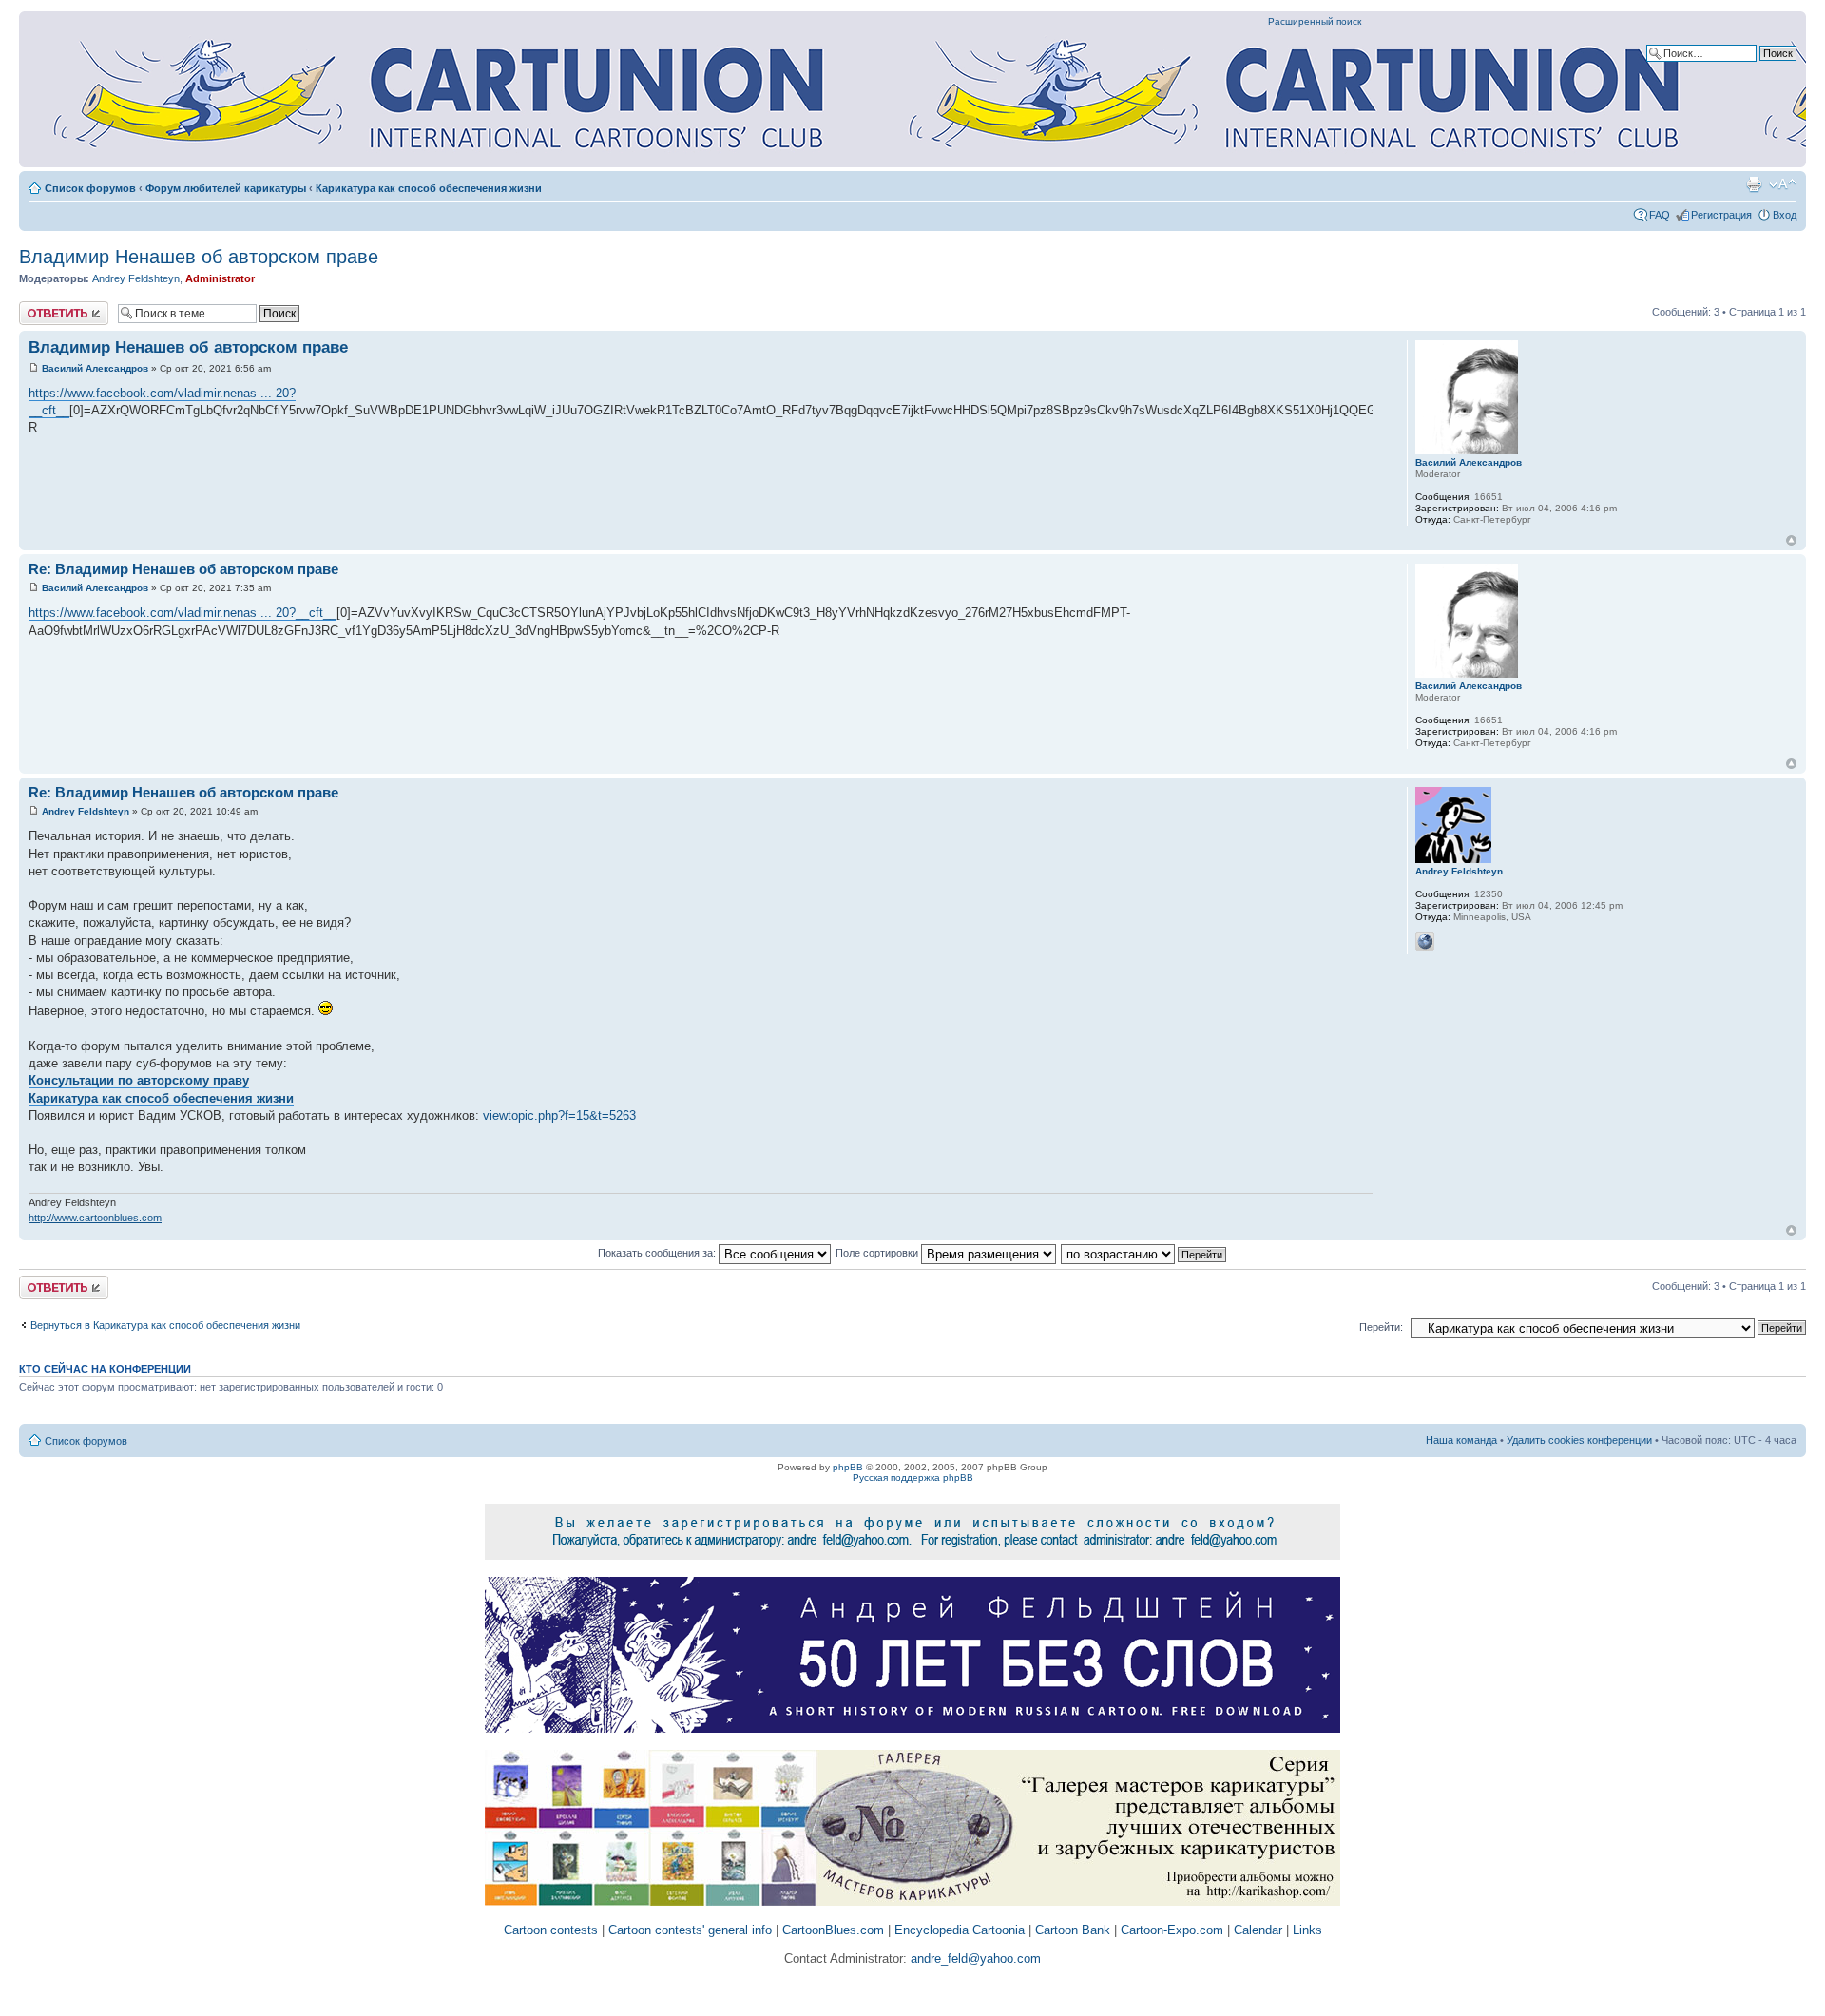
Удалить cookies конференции (1579, 1440)
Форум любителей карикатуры (226, 188)
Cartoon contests (551, 1930)
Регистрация (1721, 215)
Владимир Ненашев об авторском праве (199, 257)
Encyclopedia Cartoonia (960, 1930)
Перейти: (1381, 1327)
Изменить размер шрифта (1783, 184)
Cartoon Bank (1073, 1930)
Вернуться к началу (1791, 540)
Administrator (220, 278)
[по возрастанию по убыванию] (1144, 1253)
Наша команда (1461, 1440)
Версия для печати (1754, 184)
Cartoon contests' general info (690, 1930)
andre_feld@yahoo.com (974, 1958)
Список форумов (90, 188)
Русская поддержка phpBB (913, 1478)
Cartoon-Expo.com (1172, 1930)
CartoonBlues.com (833, 1930)
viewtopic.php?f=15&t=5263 (559, 1115)
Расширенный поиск (1315, 21)
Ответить (42, 307)
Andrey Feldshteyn (136, 278)
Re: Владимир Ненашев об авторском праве (183, 569)
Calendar (1258, 1930)
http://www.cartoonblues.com (95, 1218)
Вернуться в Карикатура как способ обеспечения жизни (165, 1325)
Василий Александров (95, 368)
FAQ (1660, 215)
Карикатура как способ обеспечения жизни (429, 188)
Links (1307, 1930)
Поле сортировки (878, 1253)
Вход (1785, 215)
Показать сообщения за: (658, 1253)
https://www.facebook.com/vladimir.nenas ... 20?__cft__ (182, 613)
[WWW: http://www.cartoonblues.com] (1425, 942)
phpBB (848, 1467)
